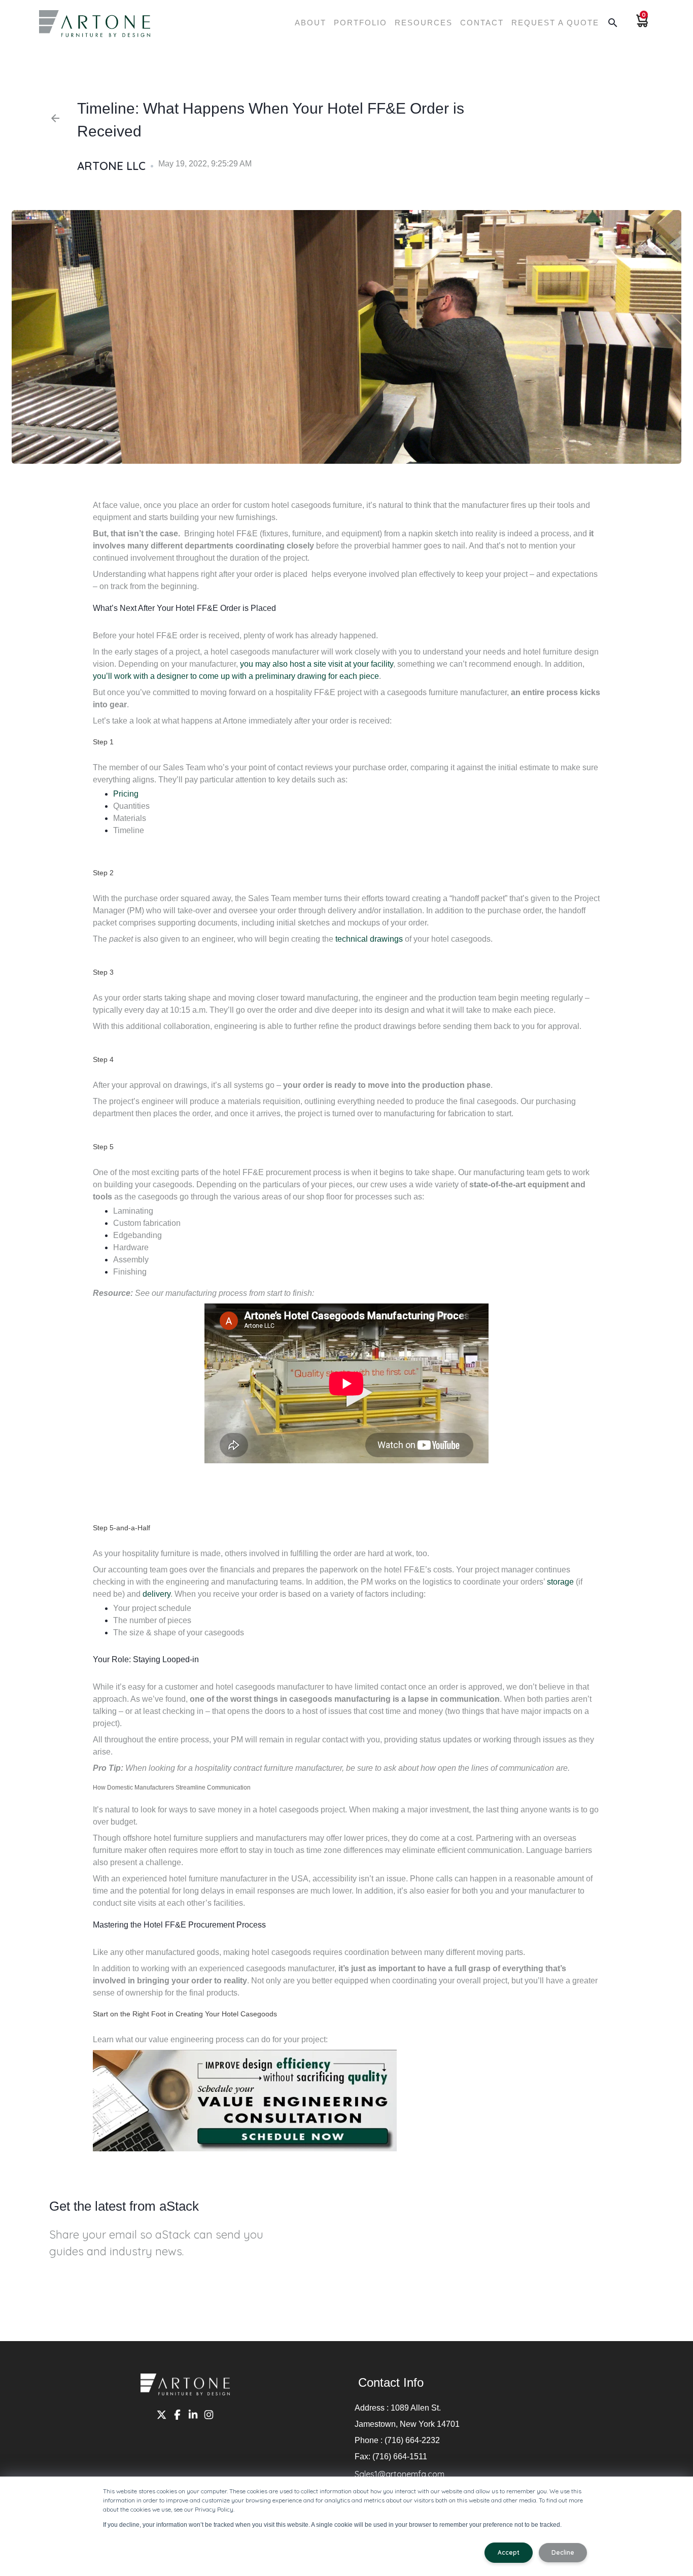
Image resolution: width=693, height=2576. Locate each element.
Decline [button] (563, 2552)
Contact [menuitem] (482, 23)
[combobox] (346, 72)
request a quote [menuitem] (555, 23)
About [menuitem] (310, 23)
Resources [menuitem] (424, 23)
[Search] (486, 67)
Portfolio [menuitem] (360, 23)
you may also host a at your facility (317, 664)
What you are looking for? (248, 56)
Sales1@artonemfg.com (400, 2474)
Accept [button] (509, 2552)
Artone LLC (111, 166)
